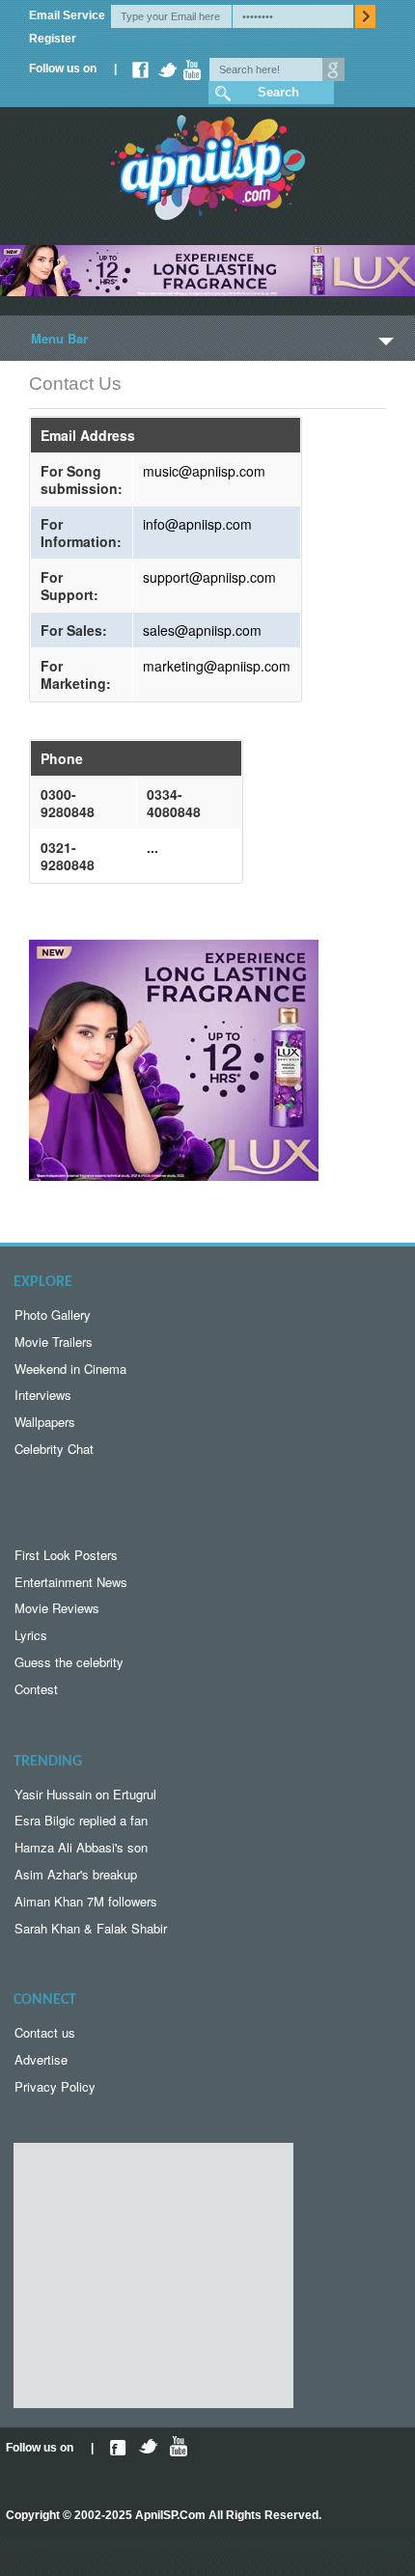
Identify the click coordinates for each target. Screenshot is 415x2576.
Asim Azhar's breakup (76, 1874)
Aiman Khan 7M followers (86, 1901)
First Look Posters (66, 1555)
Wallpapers (45, 1422)
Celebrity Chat (54, 1449)
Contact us (45, 2032)
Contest (36, 1689)
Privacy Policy (55, 2086)
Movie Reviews (57, 1608)
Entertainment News (71, 1582)
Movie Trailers (54, 1342)
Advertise (41, 2059)
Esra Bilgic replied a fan (81, 1820)
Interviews (43, 1395)
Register (53, 39)
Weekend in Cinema (70, 1369)
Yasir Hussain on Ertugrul (85, 1794)
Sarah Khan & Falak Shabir (91, 1928)
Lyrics (31, 1635)
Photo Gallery (53, 1315)
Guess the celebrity (69, 1662)
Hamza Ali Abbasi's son (81, 1847)
